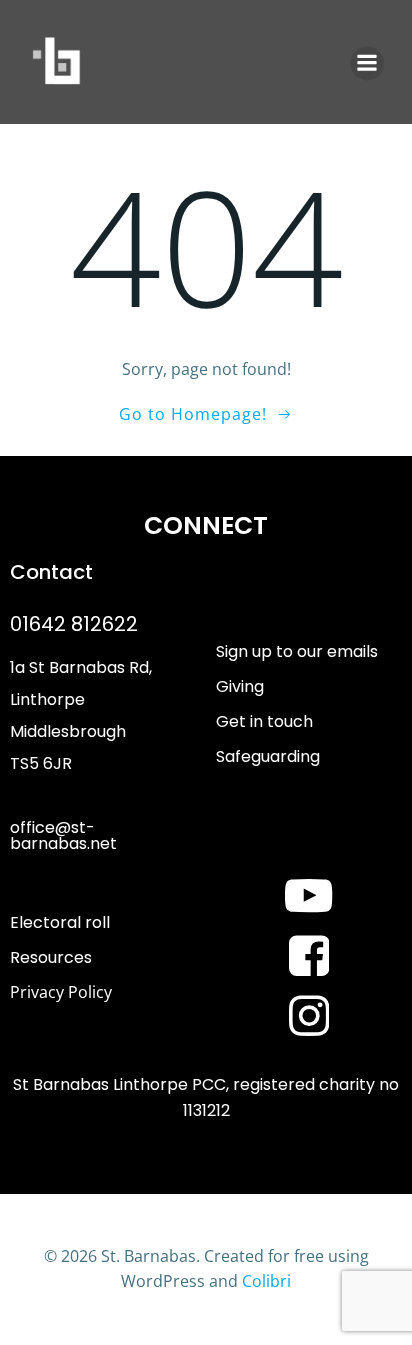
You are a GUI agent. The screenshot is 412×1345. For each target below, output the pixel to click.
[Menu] (367, 63)
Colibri (266, 1281)
